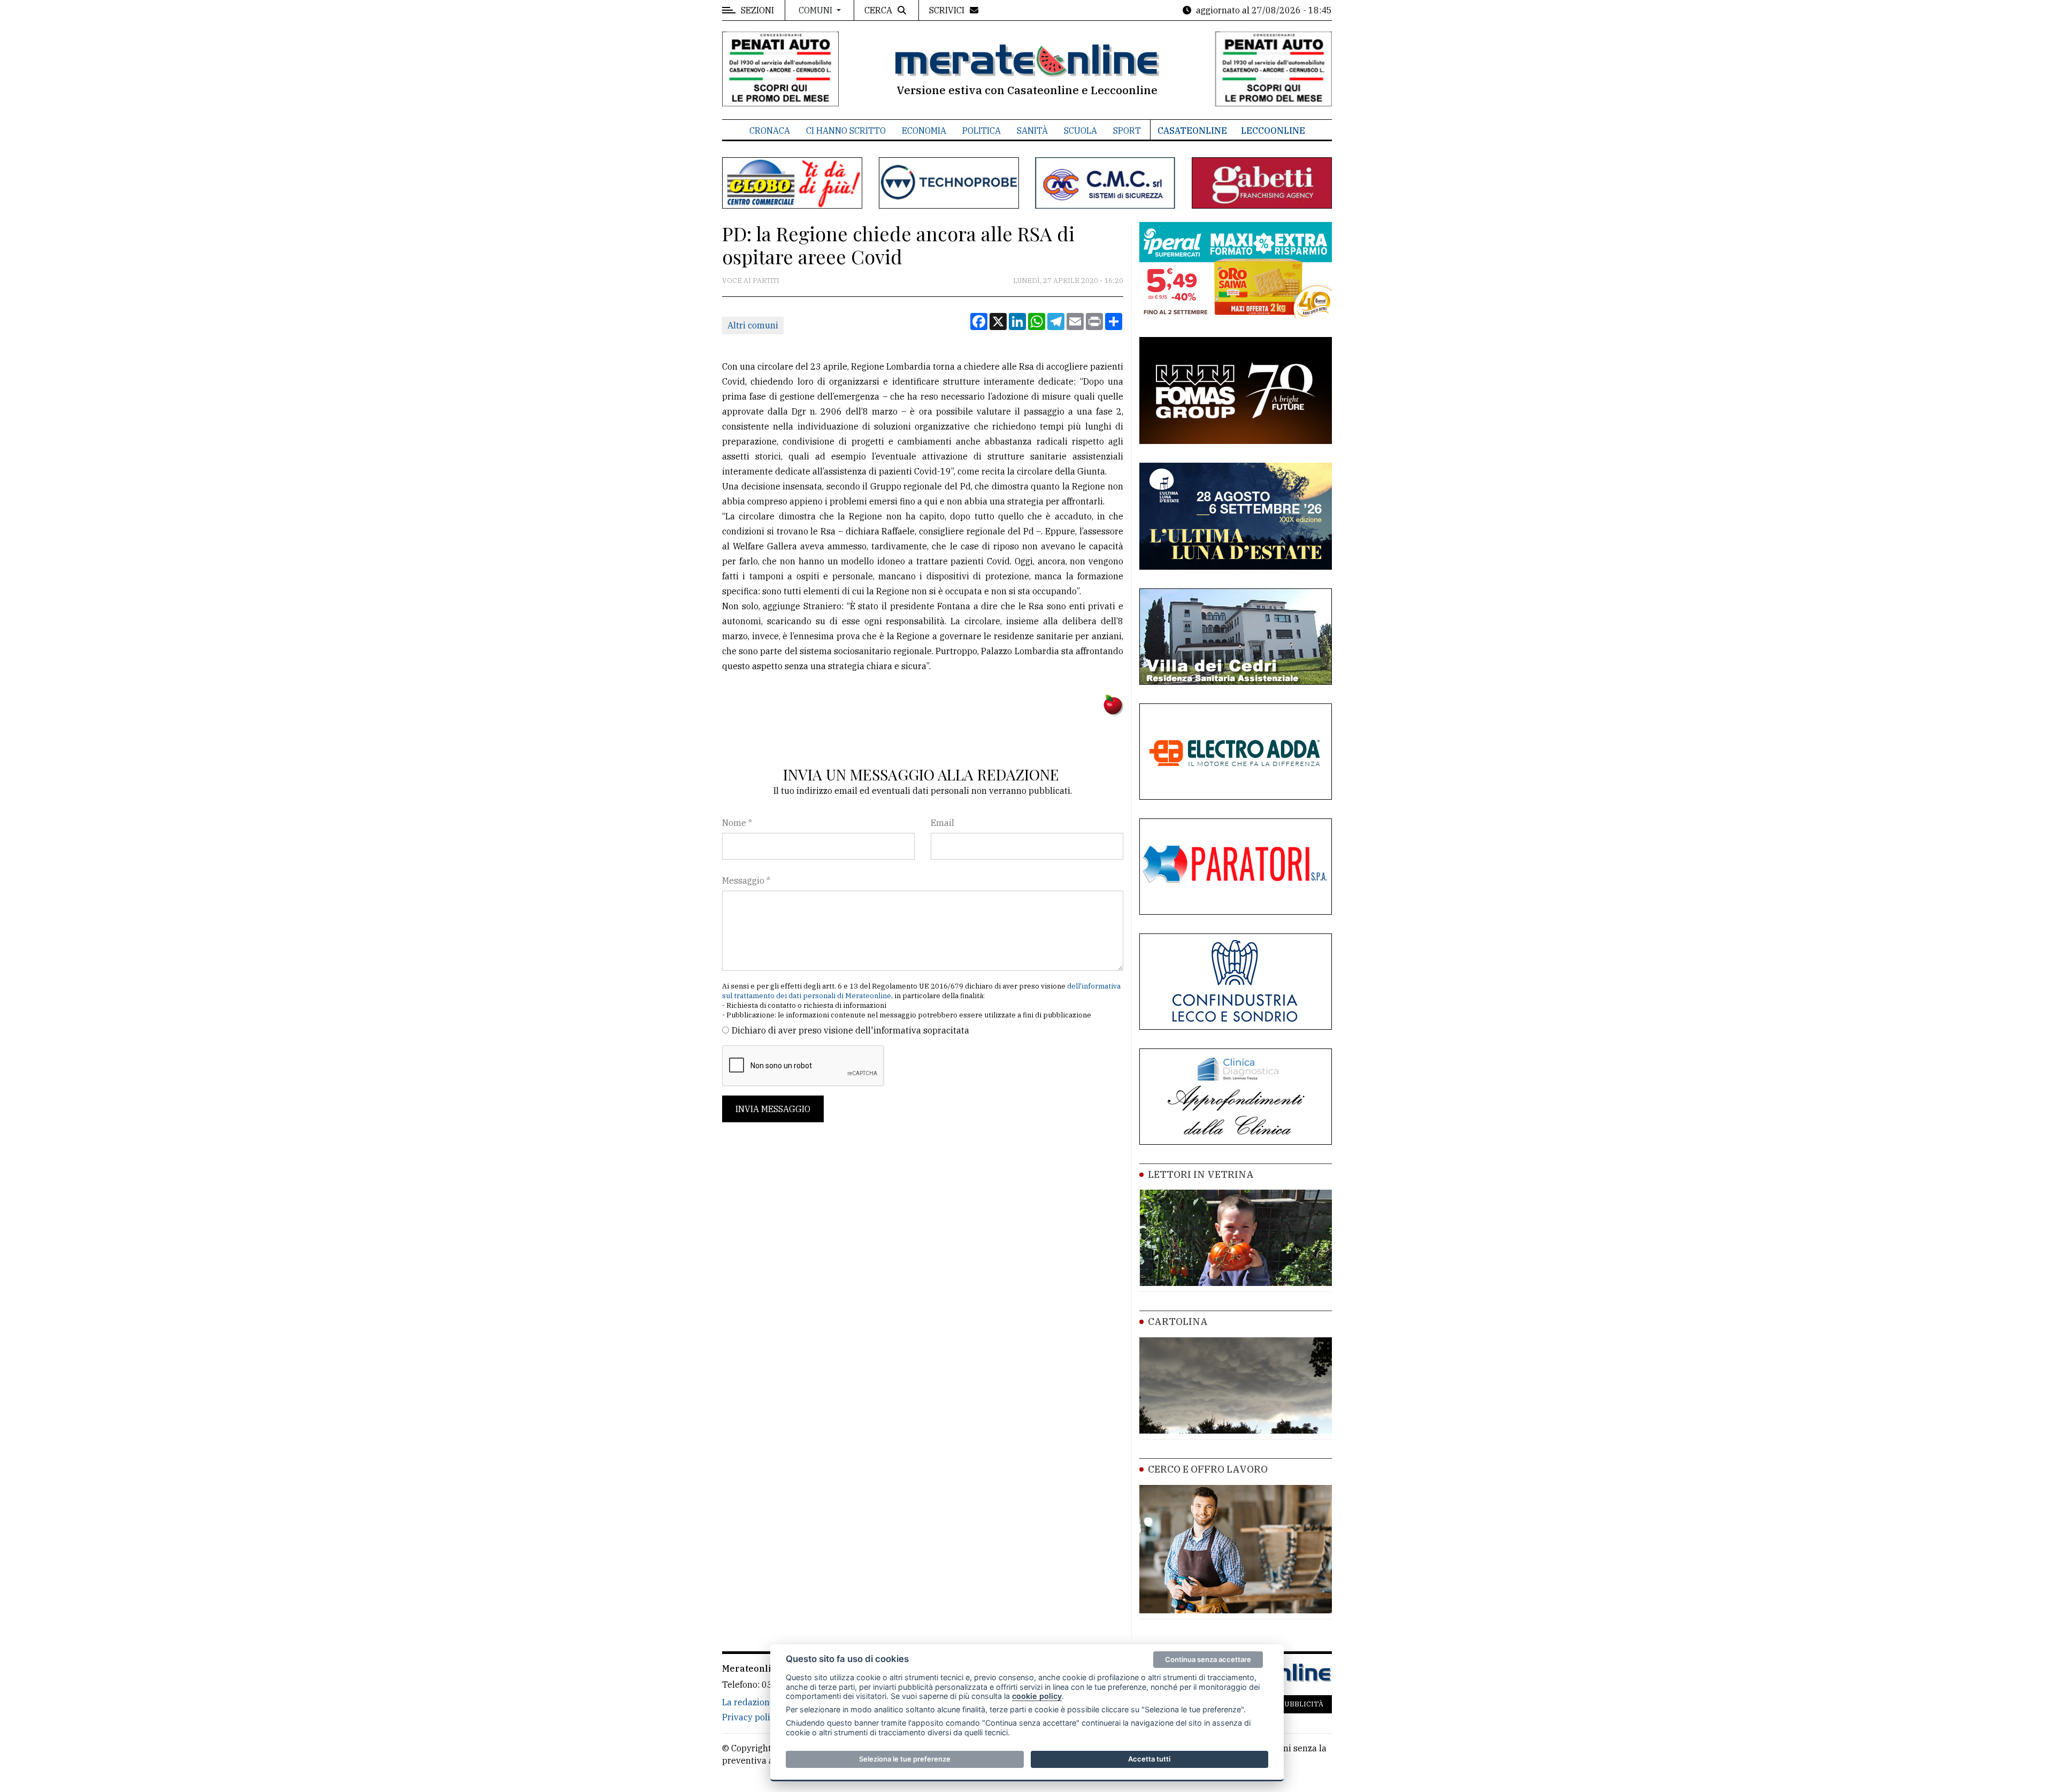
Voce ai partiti (751, 281)
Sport (1127, 131)
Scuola (1080, 131)
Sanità (1032, 131)
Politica (982, 131)
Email (942, 823)
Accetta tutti (1149, 1759)
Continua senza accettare (1208, 1659)
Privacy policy (751, 1717)
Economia (924, 131)
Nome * (737, 823)
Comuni (817, 10)
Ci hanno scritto (846, 131)
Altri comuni (753, 325)
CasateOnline (1192, 131)
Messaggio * (746, 880)
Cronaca (770, 131)
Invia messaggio (773, 1109)
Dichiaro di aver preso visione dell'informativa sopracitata (850, 1030)
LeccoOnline (1273, 131)
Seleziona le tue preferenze (905, 1759)
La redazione (748, 1702)
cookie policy (1037, 1696)
